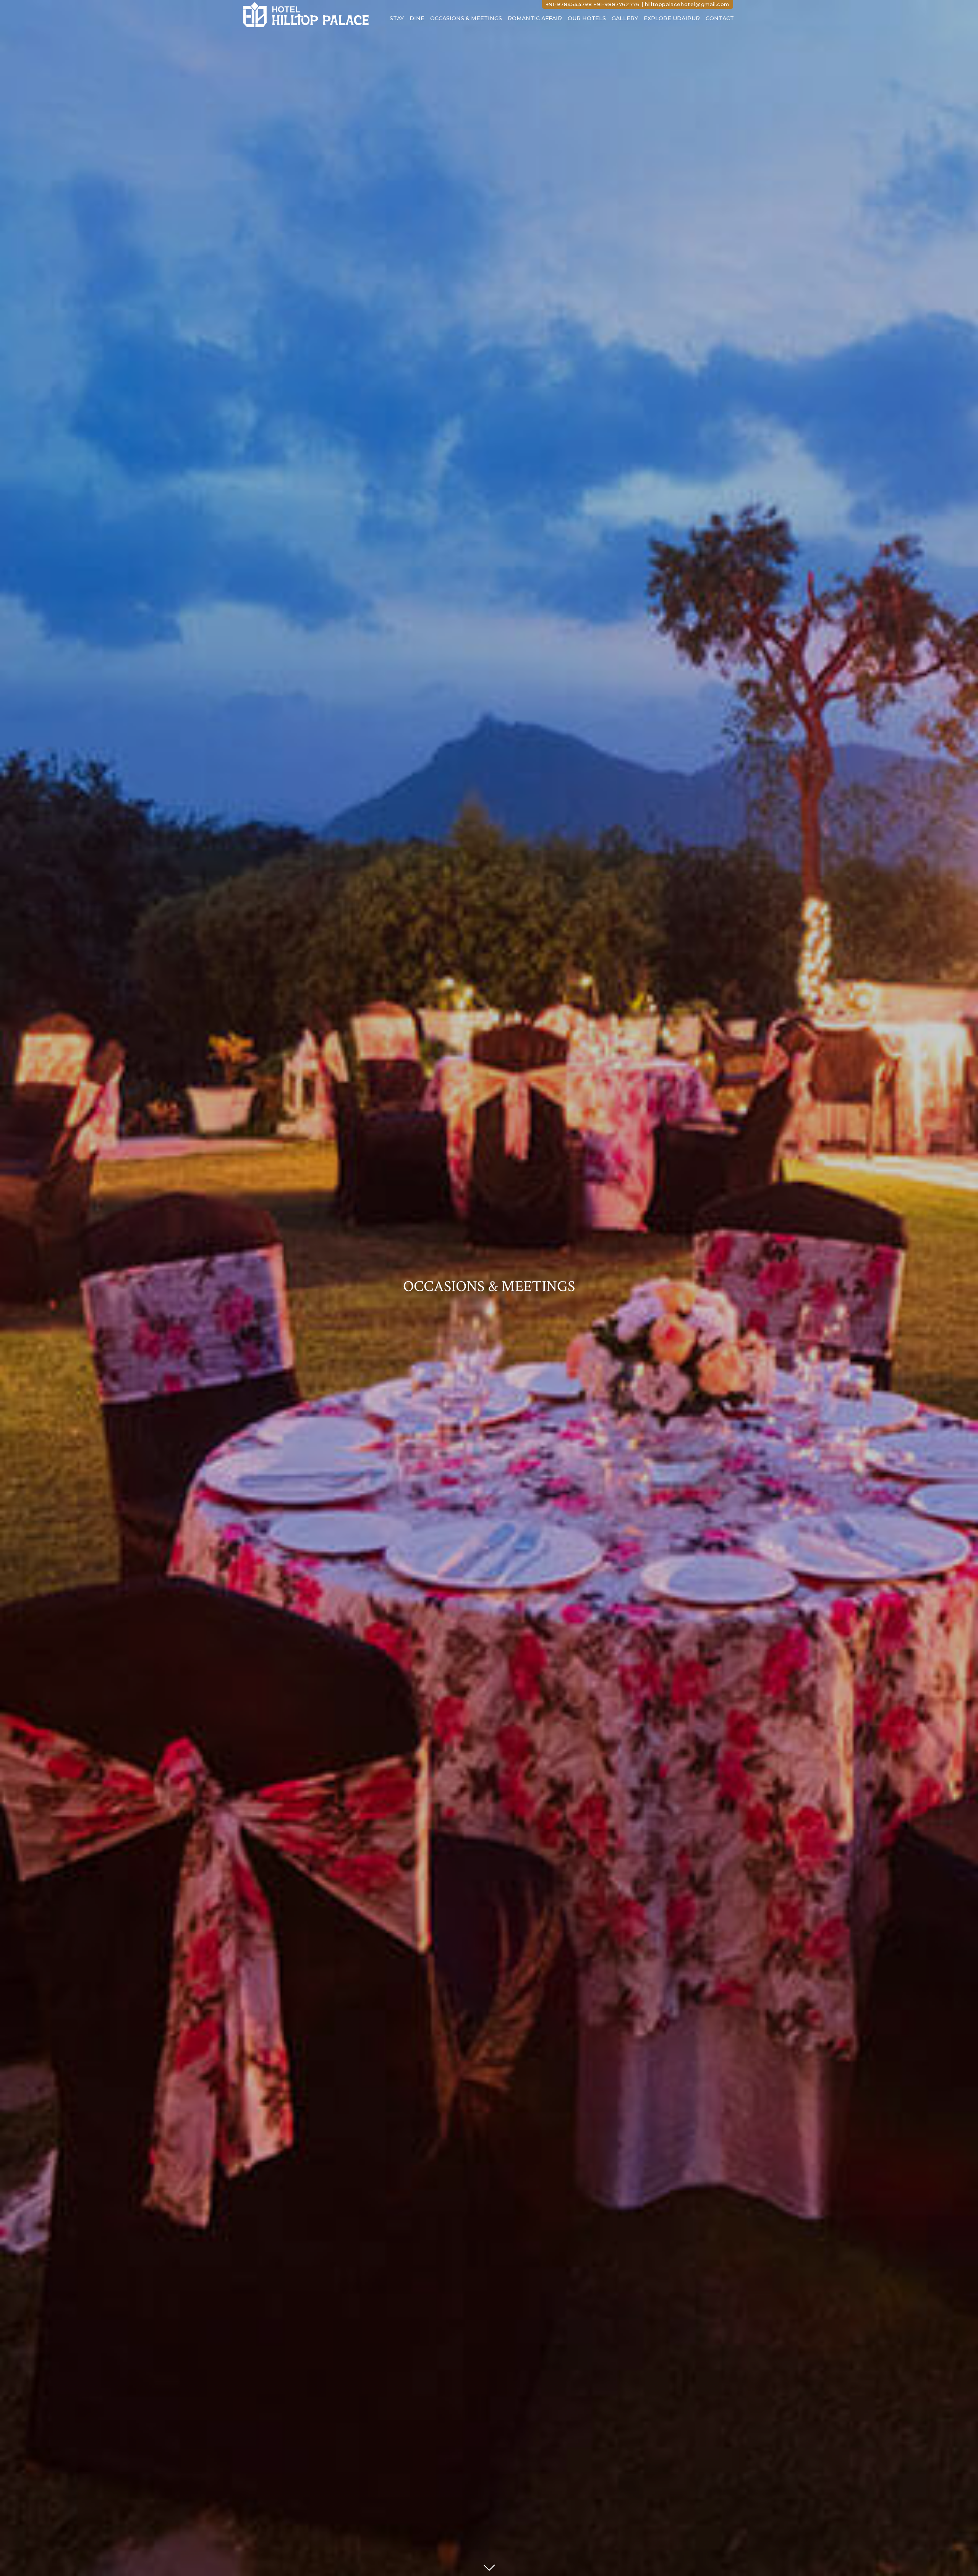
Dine (417, 18)
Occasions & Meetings (466, 18)
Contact (720, 18)
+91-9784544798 (569, 4)
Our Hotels (587, 18)
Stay (397, 18)
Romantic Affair (535, 18)
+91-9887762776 (617, 4)
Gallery (625, 18)
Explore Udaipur (672, 18)
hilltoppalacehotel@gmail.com (687, 4)
